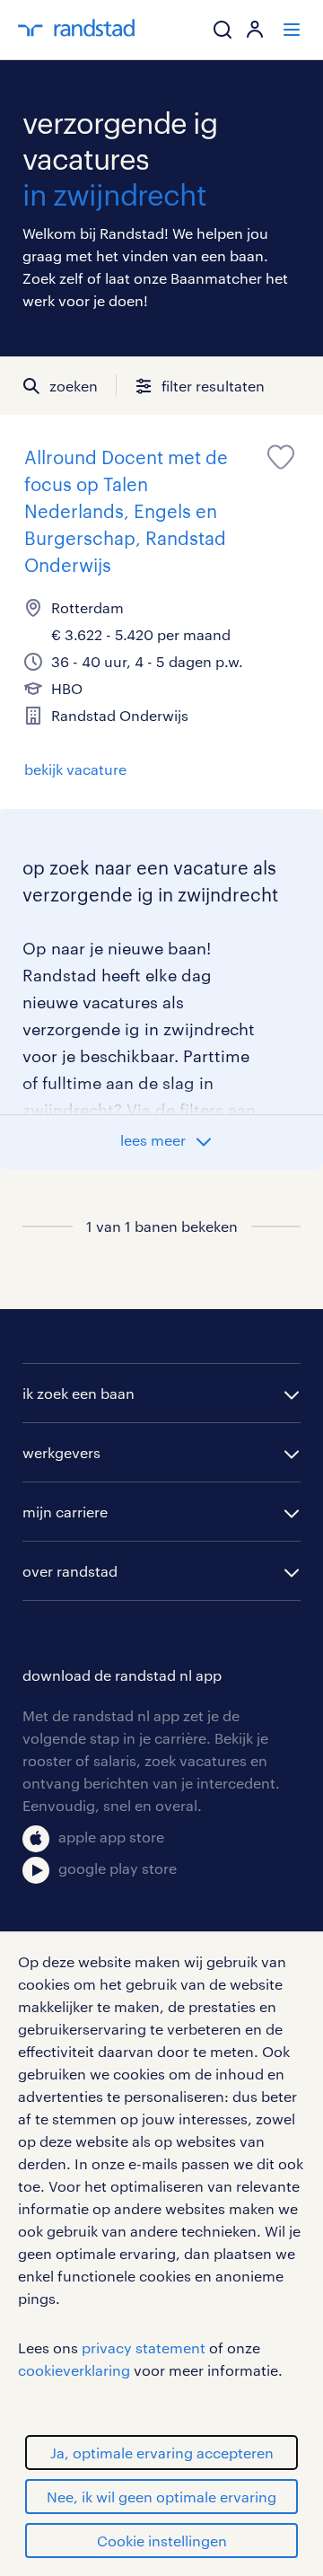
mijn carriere (65, 1512)
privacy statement (144, 2347)
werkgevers (61, 1452)
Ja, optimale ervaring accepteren (162, 2453)
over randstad (70, 1571)
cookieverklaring (74, 2370)
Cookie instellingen (162, 2541)
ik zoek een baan (79, 1393)
